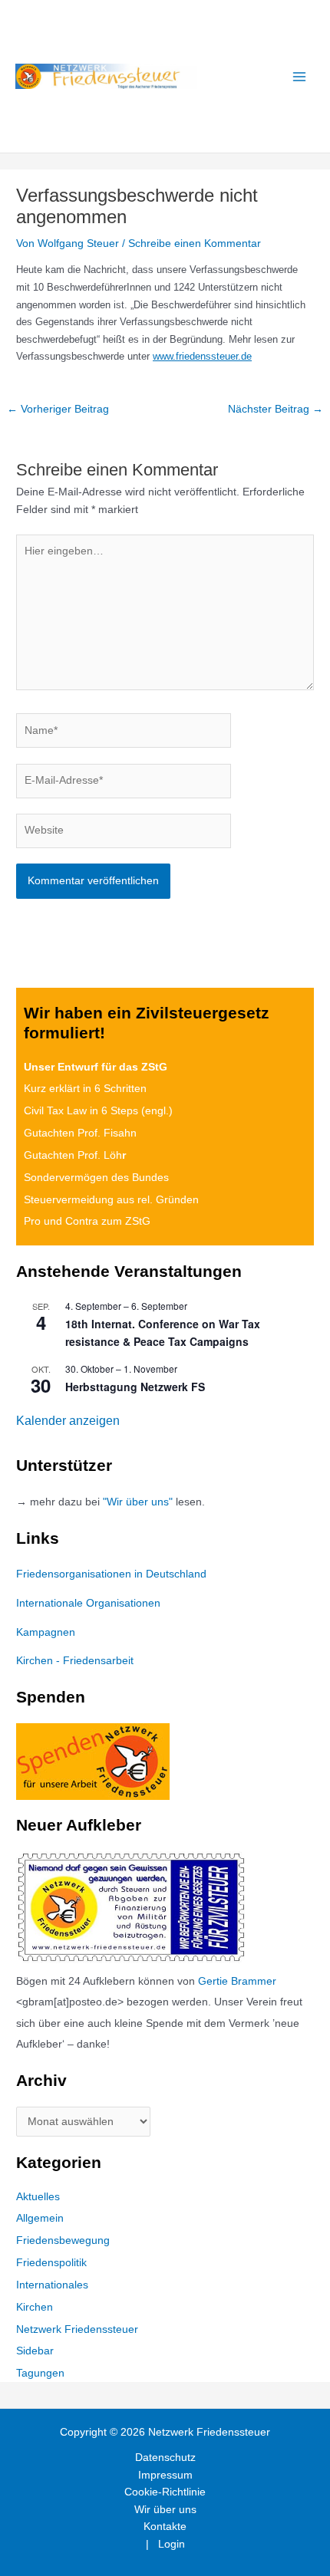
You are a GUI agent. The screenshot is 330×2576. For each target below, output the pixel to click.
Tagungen (40, 2373)
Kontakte (165, 2527)
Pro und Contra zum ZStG (87, 1221)
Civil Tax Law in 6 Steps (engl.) (98, 1111)
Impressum (165, 2475)
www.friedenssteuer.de (202, 356)
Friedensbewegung (63, 2240)
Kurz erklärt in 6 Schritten (85, 1089)
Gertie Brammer (237, 1981)
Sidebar (35, 2351)
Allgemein (40, 2218)
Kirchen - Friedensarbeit (75, 1661)
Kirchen (35, 2307)
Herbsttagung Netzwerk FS (135, 1387)
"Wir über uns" (138, 1502)
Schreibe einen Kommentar (195, 243)
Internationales (52, 2285)
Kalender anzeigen (68, 1421)
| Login (165, 2544)
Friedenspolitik (51, 2263)
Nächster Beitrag (276, 409)
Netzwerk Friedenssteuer (77, 2329)
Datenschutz (165, 2458)
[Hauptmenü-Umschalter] (300, 76)
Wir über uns (165, 2510)
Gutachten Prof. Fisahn (80, 1133)
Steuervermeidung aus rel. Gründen (111, 1200)
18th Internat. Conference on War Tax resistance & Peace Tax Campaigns (163, 1332)
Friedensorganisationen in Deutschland (111, 1574)
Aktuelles (38, 2197)
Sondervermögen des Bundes (96, 1178)
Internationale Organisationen (88, 1603)
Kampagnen (46, 1632)
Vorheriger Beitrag (58, 409)
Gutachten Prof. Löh (75, 1155)
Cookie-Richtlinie (165, 2492)
